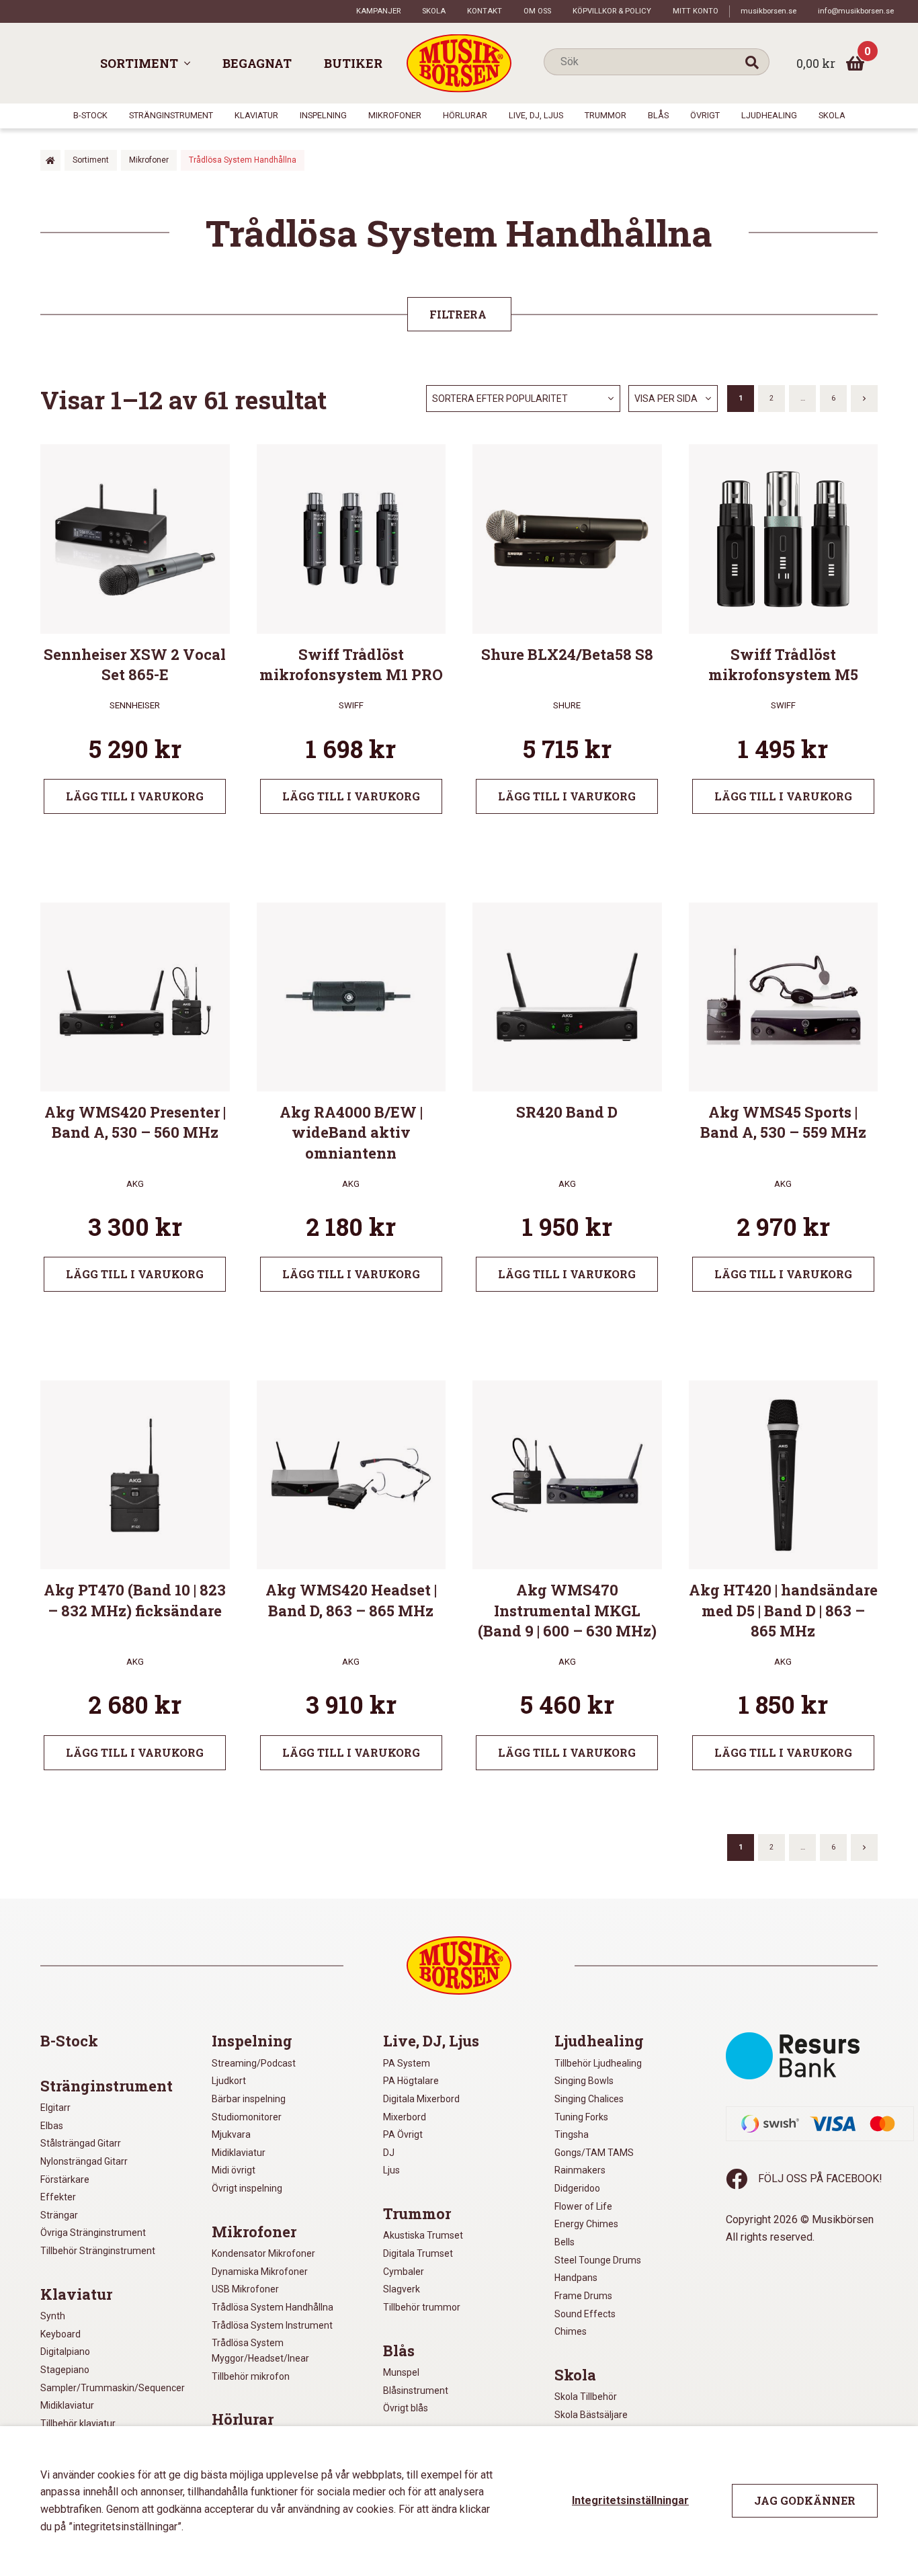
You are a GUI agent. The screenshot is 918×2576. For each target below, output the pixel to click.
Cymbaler (404, 2272)
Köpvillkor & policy (612, 11)
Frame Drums (583, 2296)
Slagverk (402, 2289)
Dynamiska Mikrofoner (260, 2272)
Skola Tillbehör (586, 2397)
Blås (658, 115)
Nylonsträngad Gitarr (84, 2161)
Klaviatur (256, 115)
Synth (53, 2316)
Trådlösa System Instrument (272, 2325)
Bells (565, 2242)
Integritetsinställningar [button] (630, 2500)
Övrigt (705, 115)
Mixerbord (405, 2117)
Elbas (52, 2126)
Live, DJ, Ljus (536, 115)
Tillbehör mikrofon (251, 2376)
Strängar (59, 2215)
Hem (50, 160)
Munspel (401, 2372)
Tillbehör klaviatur (78, 2423)
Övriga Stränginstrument (93, 2233)
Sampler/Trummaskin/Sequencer (113, 2388)
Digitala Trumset (418, 2253)
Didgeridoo (577, 2188)
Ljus (391, 2170)
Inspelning (323, 115)
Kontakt (485, 11)
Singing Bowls (584, 2081)
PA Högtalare (411, 2081)
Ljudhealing (769, 115)
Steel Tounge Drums (598, 2260)
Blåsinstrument (416, 2391)
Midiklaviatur (67, 2405)
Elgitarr (55, 2108)
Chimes (571, 2331)
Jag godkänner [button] (805, 2500)
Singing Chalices (589, 2099)
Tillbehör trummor (422, 2307)
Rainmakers (580, 2170)
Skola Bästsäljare (591, 2415)
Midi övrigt (234, 2170)
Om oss (537, 11)
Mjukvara (231, 2134)
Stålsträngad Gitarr (81, 2143)
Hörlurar (465, 115)
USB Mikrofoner (245, 2289)
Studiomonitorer (247, 2117)
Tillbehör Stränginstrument (98, 2251)
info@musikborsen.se (856, 11)
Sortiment (139, 63)
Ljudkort (229, 2081)
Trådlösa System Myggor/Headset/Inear (260, 2351)
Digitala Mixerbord (421, 2099)
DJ (389, 2153)
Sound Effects (585, 2314)
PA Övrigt (403, 2134)
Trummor (606, 115)
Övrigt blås (406, 2408)
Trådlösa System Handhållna (273, 2307)
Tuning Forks (581, 2117)
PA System (407, 2063)
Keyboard (60, 2334)
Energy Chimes (586, 2224)
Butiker (353, 63)
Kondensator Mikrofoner (263, 2253)
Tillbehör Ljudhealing (598, 2063)
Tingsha (572, 2134)
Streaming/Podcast (254, 2063)
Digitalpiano (65, 2352)
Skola (434, 11)
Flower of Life (583, 2206)
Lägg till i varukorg (135, 796)
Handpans (576, 2278)
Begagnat (257, 63)
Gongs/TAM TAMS (594, 2153)
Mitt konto (696, 11)
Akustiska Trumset (423, 2235)
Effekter (58, 2197)
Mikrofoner (395, 115)
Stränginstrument (171, 115)
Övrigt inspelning (247, 2188)
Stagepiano (65, 2370)
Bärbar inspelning (249, 2099)
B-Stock (90, 115)
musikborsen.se (768, 11)
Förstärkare (65, 2179)
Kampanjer (378, 11)
